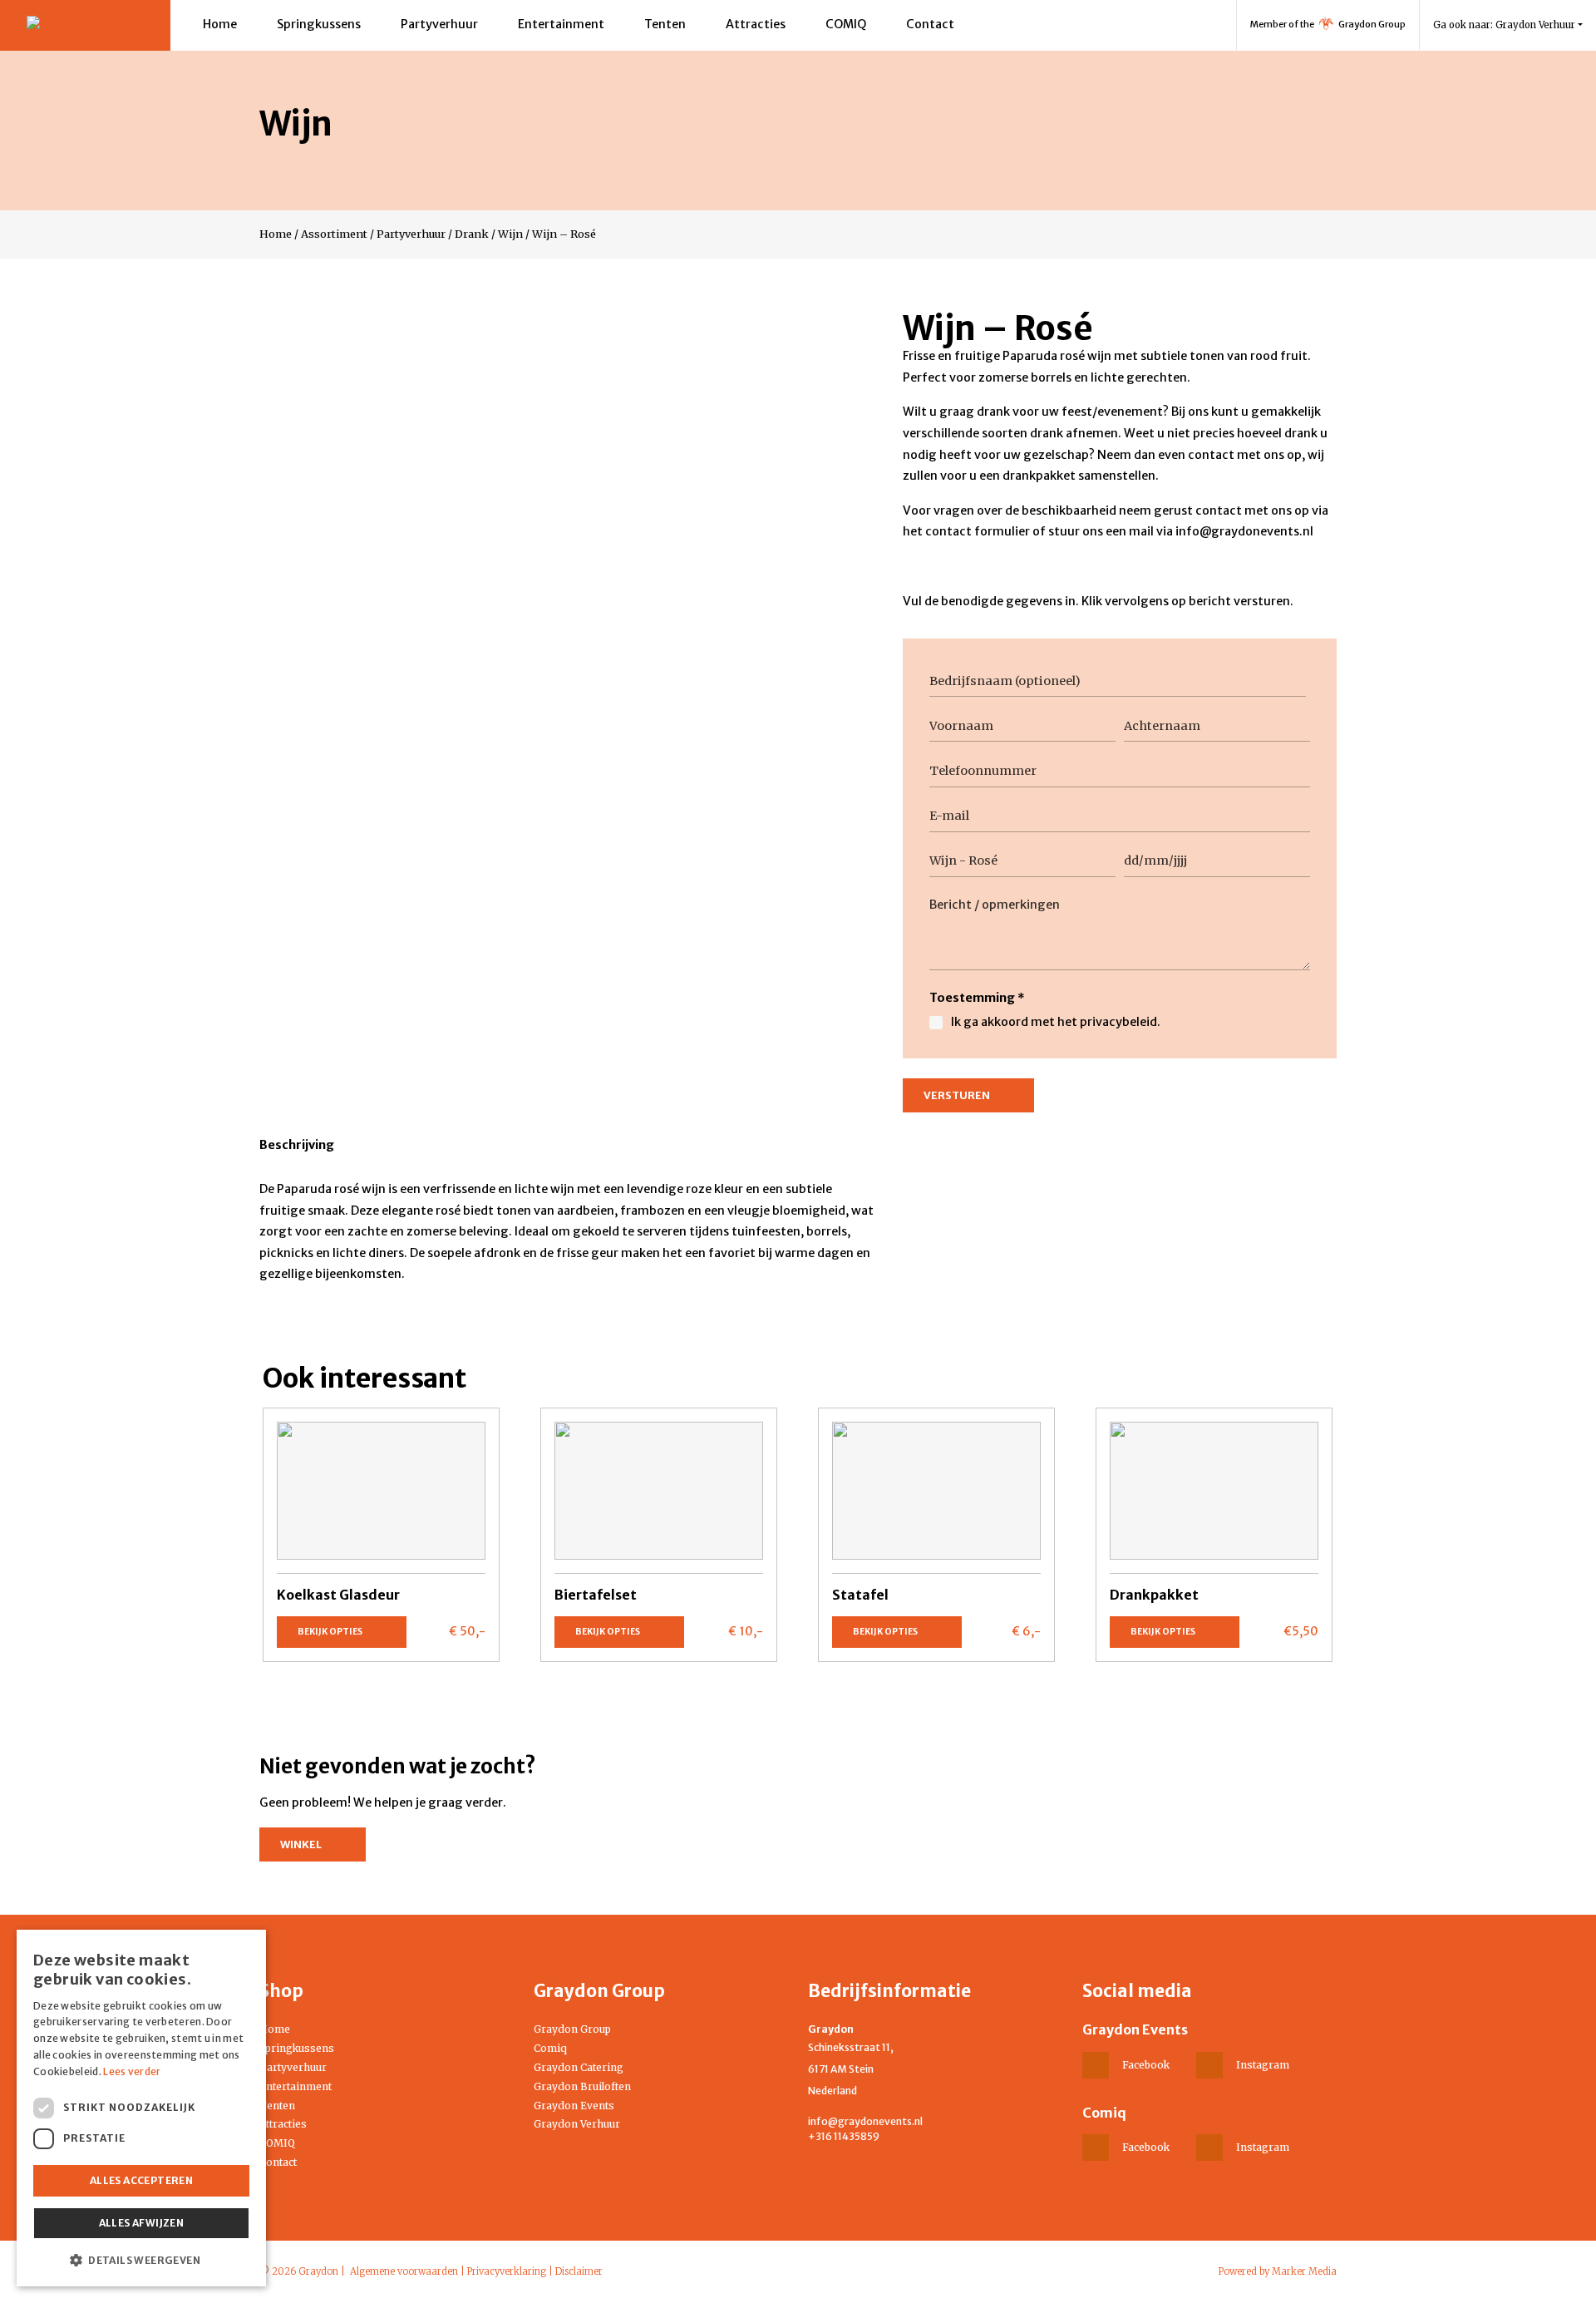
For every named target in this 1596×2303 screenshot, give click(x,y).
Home (220, 24)
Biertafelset (596, 1595)
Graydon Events (574, 2106)
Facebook (1146, 2065)
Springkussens (319, 24)
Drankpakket (1154, 1595)
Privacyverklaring (507, 2271)
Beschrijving (297, 1145)
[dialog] (141, 2108)
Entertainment (561, 24)
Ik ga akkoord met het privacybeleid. (1056, 1022)
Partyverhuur (439, 24)
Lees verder (132, 2071)
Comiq (550, 2048)
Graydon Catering (579, 2067)
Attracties (756, 24)
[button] (141, 2260)
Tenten (665, 24)
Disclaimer (579, 2271)
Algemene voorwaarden (404, 2271)
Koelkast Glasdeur (338, 1595)
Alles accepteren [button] (141, 2180)
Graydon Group (572, 2029)
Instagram (1263, 2065)
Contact (930, 24)
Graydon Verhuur (577, 2124)
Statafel (860, 1595)
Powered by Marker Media (1278, 2271)
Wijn (510, 234)
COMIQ (846, 24)
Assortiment (334, 234)
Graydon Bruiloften (582, 2086)
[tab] (297, 1148)
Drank (472, 234)
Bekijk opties (330, 1632)
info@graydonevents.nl (865, 2121)
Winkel (301, 1844)
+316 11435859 (844, 2136)
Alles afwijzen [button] (142, 2223)
